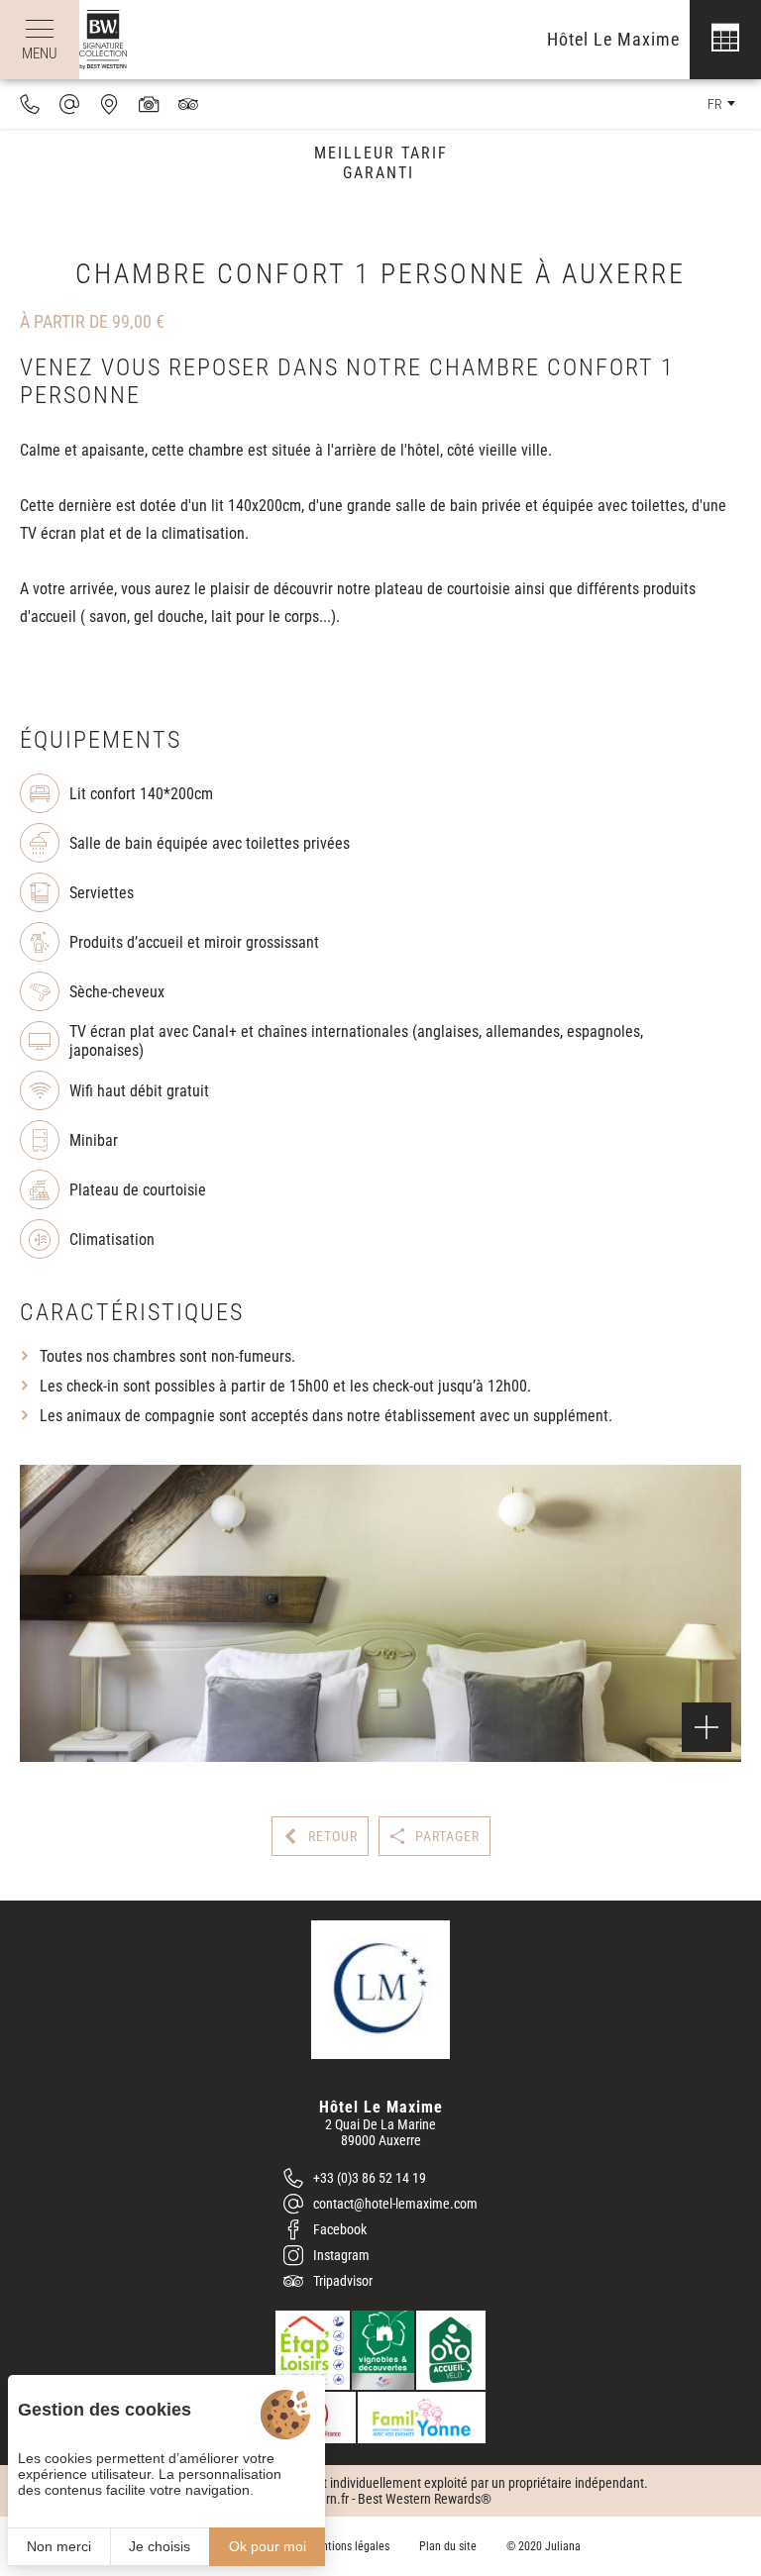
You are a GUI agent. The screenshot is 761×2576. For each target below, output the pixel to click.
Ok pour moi (268, 2546)
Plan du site (448, 2546)
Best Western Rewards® (425, 2499)
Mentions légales (348, 2546)
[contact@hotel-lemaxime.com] (69, 104)
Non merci (59, 2546)
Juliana (563, 2546)
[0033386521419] (30, 104)
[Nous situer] (109, 104)
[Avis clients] (188, 104)
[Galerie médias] (149, 104)
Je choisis (160, 2546)
